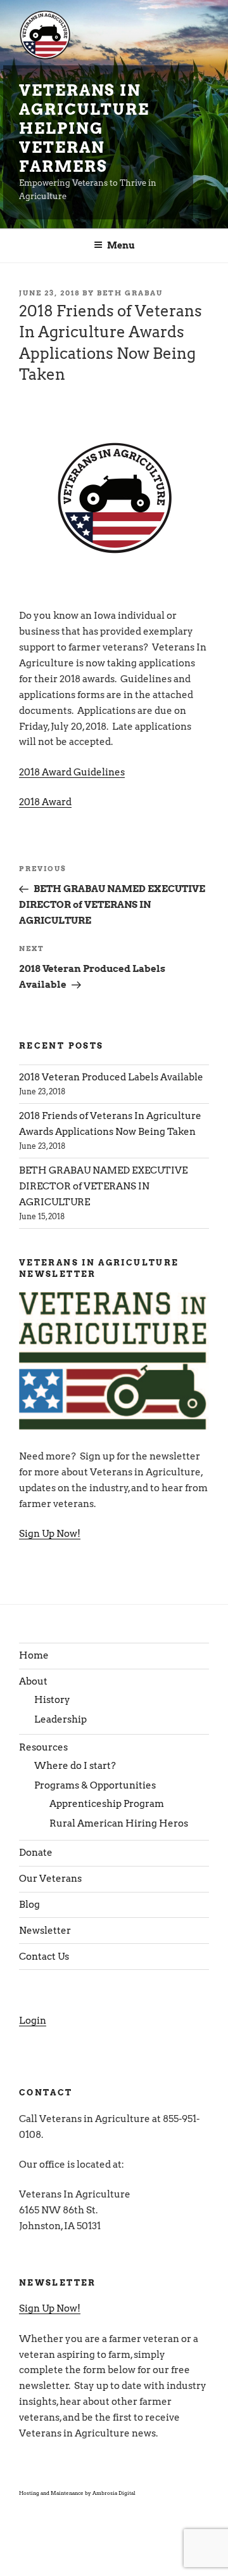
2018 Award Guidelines (72, 772)
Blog (29, 1905)
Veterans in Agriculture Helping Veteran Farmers (84, 128)
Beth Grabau (130, 293)
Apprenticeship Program (107, 1804)
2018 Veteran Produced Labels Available (111, 1077)
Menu (121, 245)
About (33, 1681)
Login (33, 2021)
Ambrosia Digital (114, 2493)
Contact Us (44, 1957)
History (52, 1700)
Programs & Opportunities (95, 1785)
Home (34, 1655)
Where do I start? (75, 1766)
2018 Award (45, 802)
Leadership (60, 1719)
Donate (36, 1853)
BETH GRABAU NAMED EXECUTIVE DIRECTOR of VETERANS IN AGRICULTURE (103, 1186)
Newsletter (45, 1931)
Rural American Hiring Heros (119, 1823)
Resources (43, 1747)
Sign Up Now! (50, 1534)
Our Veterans (50, 1879)
